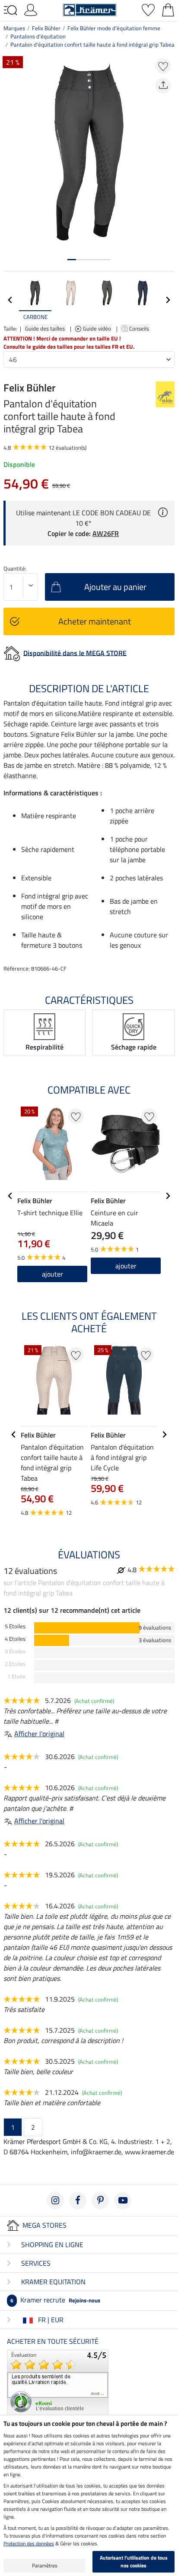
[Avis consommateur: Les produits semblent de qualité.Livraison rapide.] (58, 2381)
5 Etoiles (15, 1626)
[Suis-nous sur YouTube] (123, 2201)
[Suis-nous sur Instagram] (55, 2201)
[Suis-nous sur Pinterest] (100, 2201)
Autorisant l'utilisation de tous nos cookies (134, 2562)
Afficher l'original (39, 1734)
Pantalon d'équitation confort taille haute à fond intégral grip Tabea (92, 44)
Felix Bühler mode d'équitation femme (114, 28)
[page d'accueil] (90, 9)
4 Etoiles (15, 1639)
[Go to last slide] (10, 1196)
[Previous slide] (10, 300)
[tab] (72, 260)
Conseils (140, 328)
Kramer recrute (55, 2300)
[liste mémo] (148, 9)
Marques (14, 28)
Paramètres (45, 2565)
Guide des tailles (45, 328)
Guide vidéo (98, 328)
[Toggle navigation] (10, 10)
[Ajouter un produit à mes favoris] (163, 66)
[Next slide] (168, 300)
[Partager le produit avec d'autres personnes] (163, 86)
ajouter (52, 1274)
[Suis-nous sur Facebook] (78, 2201)
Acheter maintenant (95, 621)
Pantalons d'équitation (38, 36)
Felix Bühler (46, 28)
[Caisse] (168, 9)
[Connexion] (31, 9)
